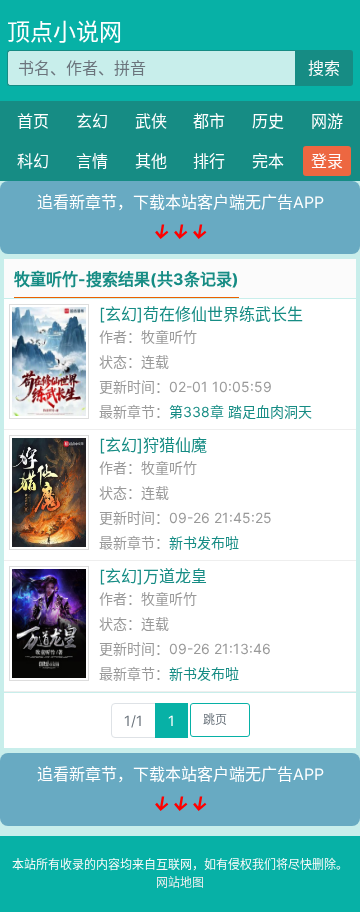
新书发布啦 (204, 542)
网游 (327, 121)
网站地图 (180, 882)
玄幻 (92, 121)
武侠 (151, 121)
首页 (33, 121)
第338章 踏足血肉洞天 (240, 411)
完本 (268, 161)
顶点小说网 (64, 32)
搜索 (324, 68)
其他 (151, 161)
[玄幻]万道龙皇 (153, 576)
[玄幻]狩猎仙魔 (153, 445)
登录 (327, 161)
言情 (92, 161)
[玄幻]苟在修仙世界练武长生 (201, 314)
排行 (209, 161)
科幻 (33, 161)
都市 (209, 121)
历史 (268, 121)
